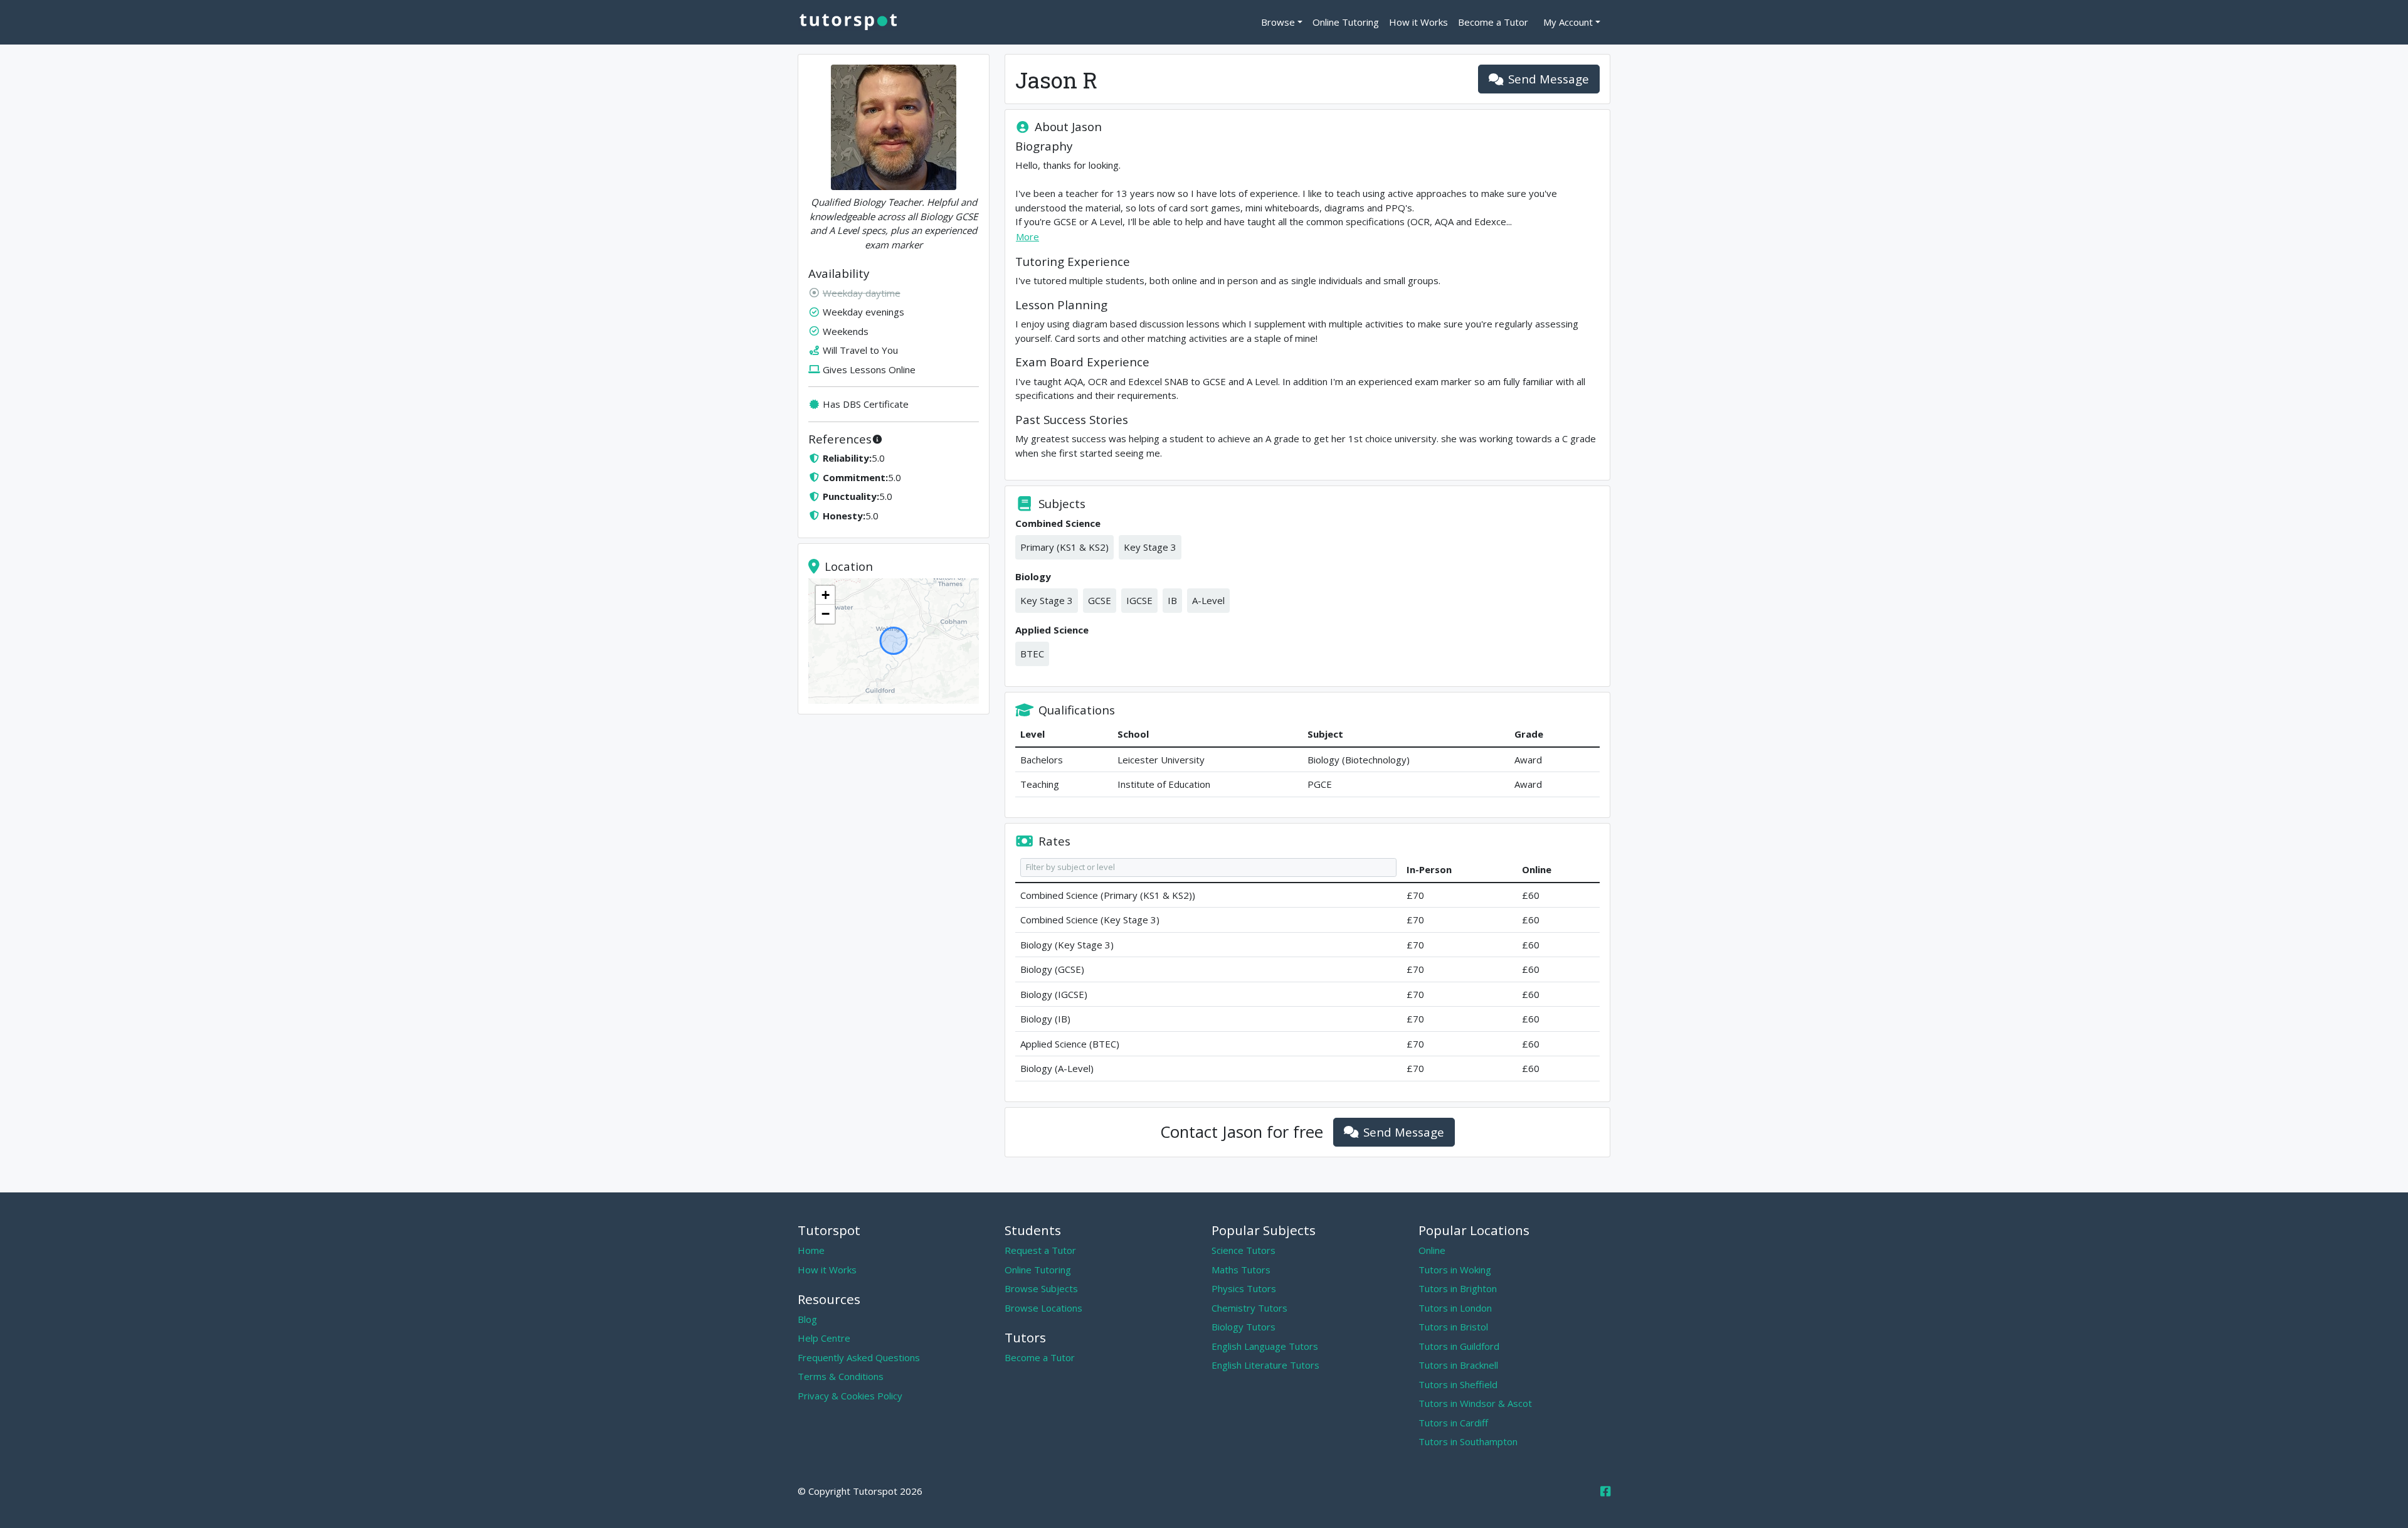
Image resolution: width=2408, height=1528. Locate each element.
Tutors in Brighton (1458, 1288)
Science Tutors (1244, 1250)
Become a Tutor (1493, 22)
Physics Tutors (1244, 1288)
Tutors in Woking (1455, 1270)
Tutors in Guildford (1459, 1346)
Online (1432, 1250)
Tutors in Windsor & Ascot (1475, 1403)
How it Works (1418, 22)
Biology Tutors (1244, 1327)
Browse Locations (1043, 1308)
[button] (825, 595)
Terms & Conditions (841, 1376)
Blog (807, 1319)
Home (811, 1250)
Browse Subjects (1041, 1288)
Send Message (1549, 79)
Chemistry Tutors (1249, 1308)
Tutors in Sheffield (1458, 1384)
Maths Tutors (1241, 1270)
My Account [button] (1568, 22)
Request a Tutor (1040, 1250)
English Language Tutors (1265, 1346)
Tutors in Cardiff (1453, 1423)
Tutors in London (1455, 1308)
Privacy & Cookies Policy (850, 1396)
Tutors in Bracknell (1458, 1365)
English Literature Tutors (1265, 1365)
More (1027, 236)
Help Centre (824, 1338)
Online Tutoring (1346, 22)
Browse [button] (1278, 22)
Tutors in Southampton (1468, 1441)
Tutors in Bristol (1453, 1327)
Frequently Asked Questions (859, 1357)
